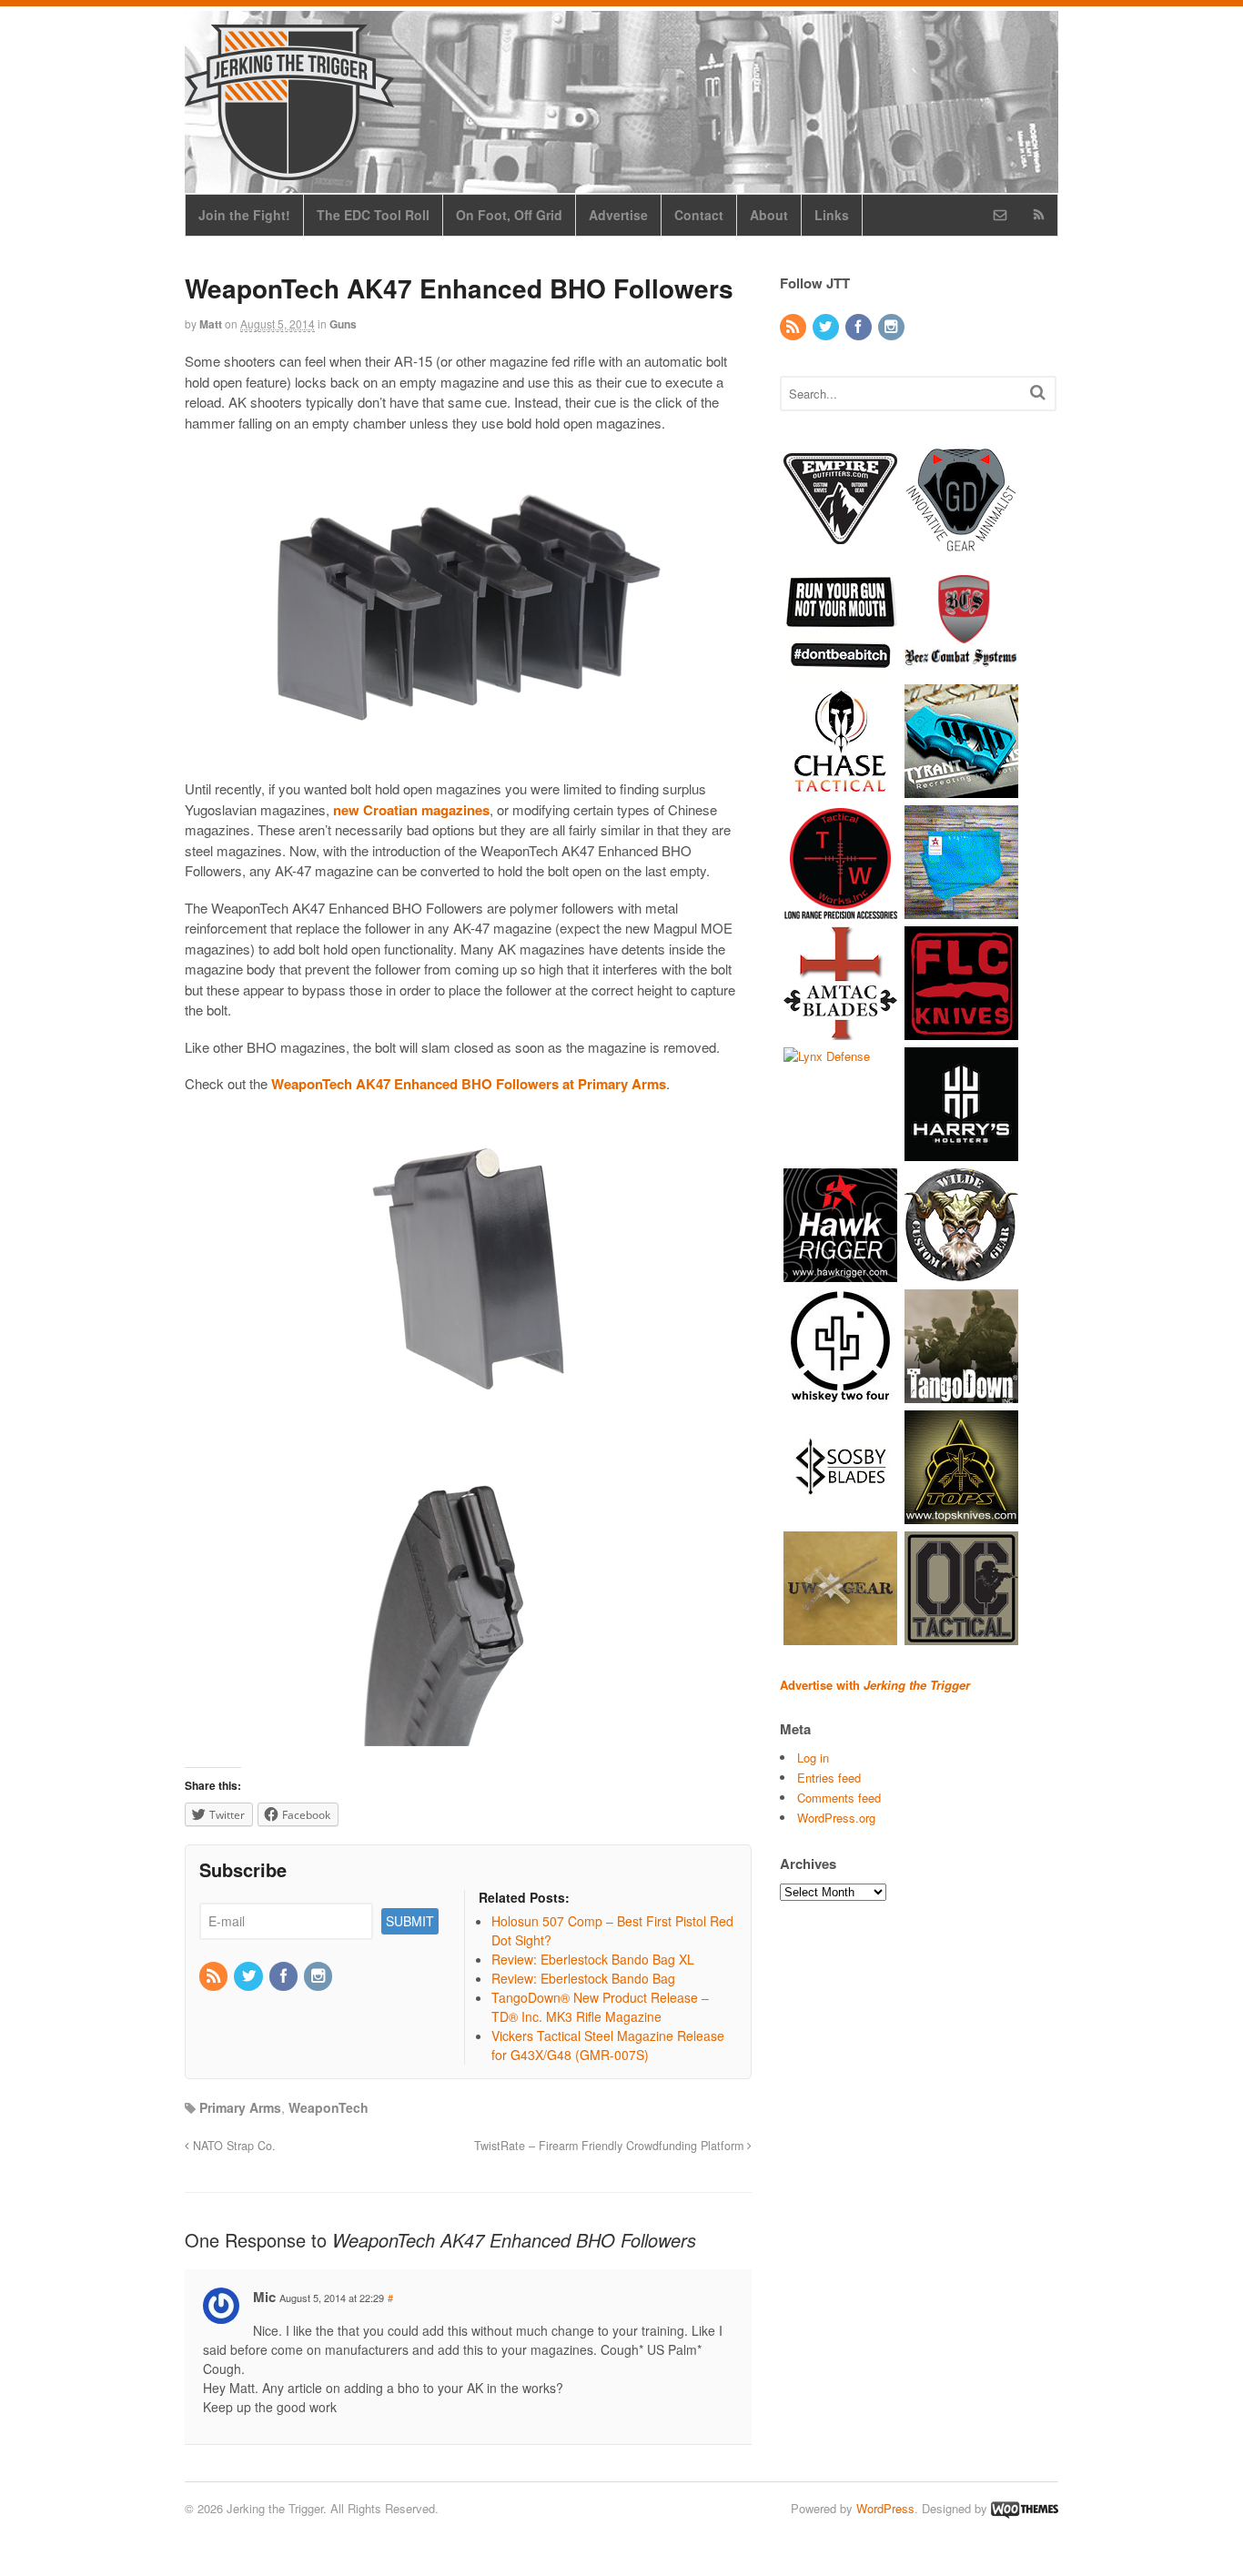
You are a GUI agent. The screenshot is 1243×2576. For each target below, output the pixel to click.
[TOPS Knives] (961, 1515)
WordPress (885, 2508)
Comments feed (839, 1798)
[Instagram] (319, 1976)
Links (832, 215)
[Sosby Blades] (840, 1515)
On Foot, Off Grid (509, 215)
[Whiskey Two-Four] (840, 1394)
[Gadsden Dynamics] (961, 546)
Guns (343, 324)
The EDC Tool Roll (373, 215)
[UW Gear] (840, 1636)
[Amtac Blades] (840, 1030)
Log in (813, 1758)
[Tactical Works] (840, 909)
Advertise (618, 215)
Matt (211, 324)
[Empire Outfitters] (840, 546)
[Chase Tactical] (840, 788)
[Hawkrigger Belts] (840, 1273)
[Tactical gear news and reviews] (289, 170)
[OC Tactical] (961, 1636)
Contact (699, 215)
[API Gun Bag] (961, 909)
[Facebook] (285, 1976)
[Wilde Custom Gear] (961, 1273)
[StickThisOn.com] (840, 667)
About (769, 215)
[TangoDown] (961, 1394)
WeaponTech (328, 2107)
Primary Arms (240, 2107)
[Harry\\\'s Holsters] (961, 1152)
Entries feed (829, 1778)
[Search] (1038, 392)
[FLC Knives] (961, 1030)
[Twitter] (249, 1976)
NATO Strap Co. (232, 2146)
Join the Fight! (244, 215)
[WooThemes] (1025, 2508)
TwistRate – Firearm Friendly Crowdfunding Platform (611, 2146)
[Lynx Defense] (827, 1056)
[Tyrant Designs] (961, 788)
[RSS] (215, 1976)
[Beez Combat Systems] (961, 667)
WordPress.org (836, 1818)
